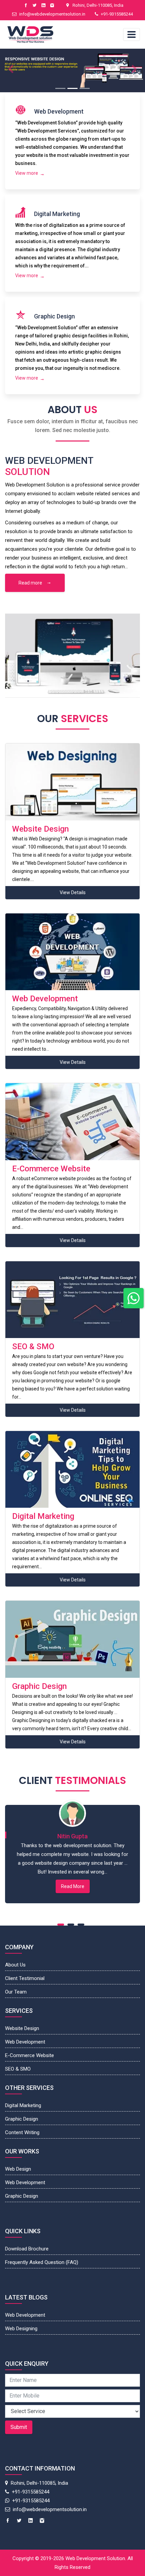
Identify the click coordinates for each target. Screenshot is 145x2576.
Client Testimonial (25, 1978)
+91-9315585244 (117, 14)
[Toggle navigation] (132, 34)
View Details (73, 892)
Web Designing (21, 2329)
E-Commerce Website (30, 2055)
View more (27, 173)
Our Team (16, 1992)
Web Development (25, 2042)
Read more (31, 583)
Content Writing (22, 2132)
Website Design (22, 2028)
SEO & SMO (18, 2069)
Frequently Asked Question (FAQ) (42, 2262)
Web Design (18, 2169)
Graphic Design (22, 2119)
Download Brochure (27, 2249)
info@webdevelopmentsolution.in (52, 14)
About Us (15, 1965)
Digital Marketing (23, 2105)
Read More (73, 1886)
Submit (19, 2427)
